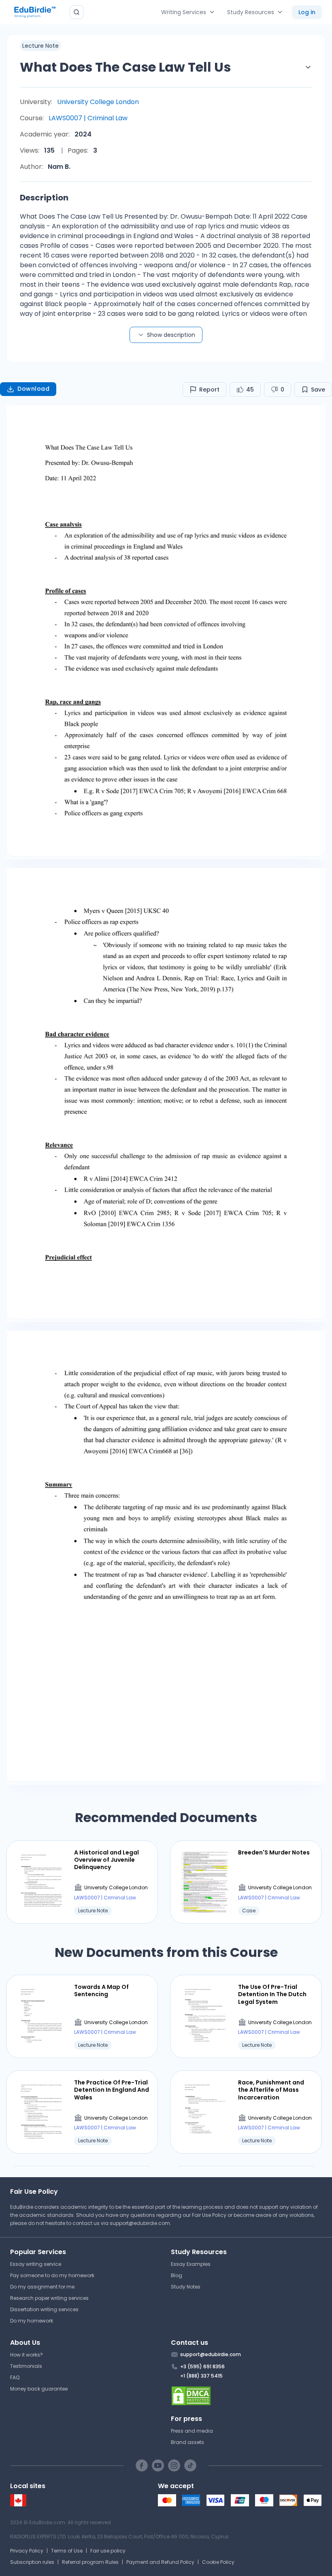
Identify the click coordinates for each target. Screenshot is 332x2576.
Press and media (192, 2431)
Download (33, 389)
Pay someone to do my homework (52, 2275)
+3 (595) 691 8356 (202, 2366)
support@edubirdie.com (140, 2223)
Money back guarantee (39, 2389)
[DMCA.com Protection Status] (246, 2396)
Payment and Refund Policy (160, 2562)
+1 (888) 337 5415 (201, 2376)
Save (318, 390)
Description (44, 198)
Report (209, 390)
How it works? (27, 2355)
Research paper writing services (49, 2298)
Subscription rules (32, 2562)
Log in (307, 12)
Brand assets (187, 2442)
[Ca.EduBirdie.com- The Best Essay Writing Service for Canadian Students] (18, 2505)
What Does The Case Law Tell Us (125, 67)
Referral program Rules (90, 2562)
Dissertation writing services (44, 2309)
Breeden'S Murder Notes (274, 1852)
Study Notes (186, 2287)
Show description (171, 335)
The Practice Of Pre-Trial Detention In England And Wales (112, 2090)
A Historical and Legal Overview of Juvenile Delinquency (106, 1860)
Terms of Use (67, 2551)
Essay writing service (36, 2264)
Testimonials (26, 2366)
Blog (177, 2275)
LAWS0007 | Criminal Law (88, 118)
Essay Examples (191, 2264)
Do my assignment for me (42, 2287)
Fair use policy (108, 2551)
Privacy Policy (27, 2551)
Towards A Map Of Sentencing (101, 1991)
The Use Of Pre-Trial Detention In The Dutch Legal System (272, 1994)
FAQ (15, 2377)
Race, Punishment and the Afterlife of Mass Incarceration (271, 2090)
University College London (98, 102)
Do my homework (32, 2321)
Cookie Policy (218, 2562)
